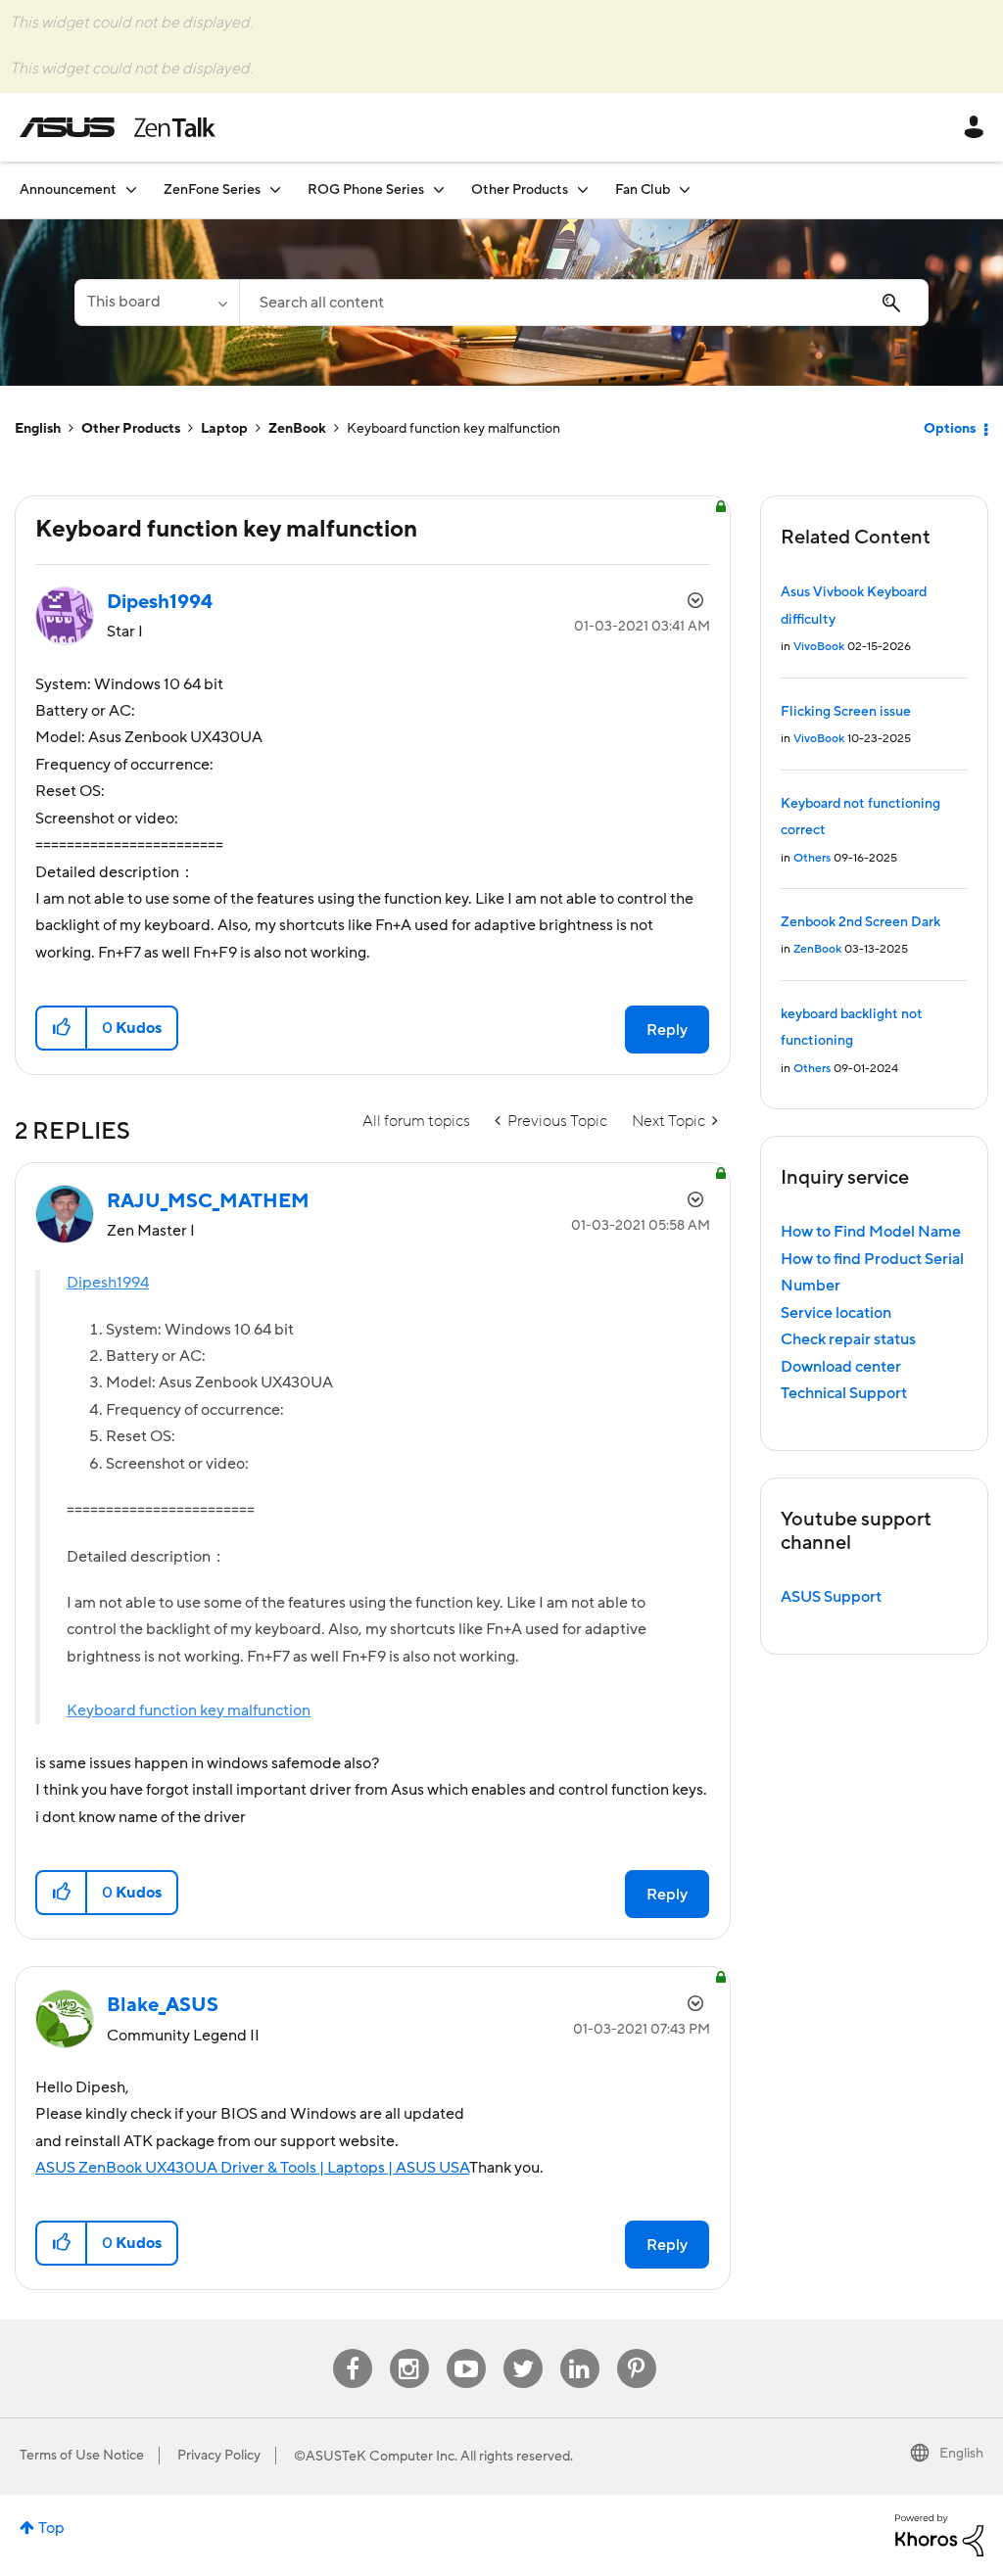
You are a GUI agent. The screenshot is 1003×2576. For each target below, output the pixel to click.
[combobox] (584, 303)
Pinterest (637, 2349)
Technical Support (844, 1393)
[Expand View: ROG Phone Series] (439, 189)
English (38, 429)
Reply (667, 1030)
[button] (62, 1028)
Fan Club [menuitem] (643, 190)
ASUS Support (831, 1597)
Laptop (224, 429)
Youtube (466, 2349)
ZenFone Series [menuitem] (212, 190)
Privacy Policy (219, 2456)
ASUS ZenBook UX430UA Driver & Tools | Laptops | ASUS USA (252, 2168)
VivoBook (819, 647)
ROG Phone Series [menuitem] (366, 190)
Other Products (131, 429)
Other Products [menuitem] (520, 190)
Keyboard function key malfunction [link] (454, 429)
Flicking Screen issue (846, 712)
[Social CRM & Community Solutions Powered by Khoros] (939, 2535)
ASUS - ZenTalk (118, 127)
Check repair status (848, 1339)
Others (812, 858)
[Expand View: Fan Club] (685, 189)
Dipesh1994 (108, 1283)
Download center (841, 1367)
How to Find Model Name (871, 1232)
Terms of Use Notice (82, 2456)
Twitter (523, 2349)
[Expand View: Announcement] (131, 189)
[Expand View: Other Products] (583, 189)
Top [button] (51, 2528)
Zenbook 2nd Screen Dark (860, 922)
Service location (836, 1313)
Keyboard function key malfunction (189, 1710)
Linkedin (580, 2349)
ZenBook (297, 429)
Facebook (353, 2349)
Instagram (409, 2349)
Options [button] (950, 429)
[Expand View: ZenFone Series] (275, 189)
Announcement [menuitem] (68, 190)
